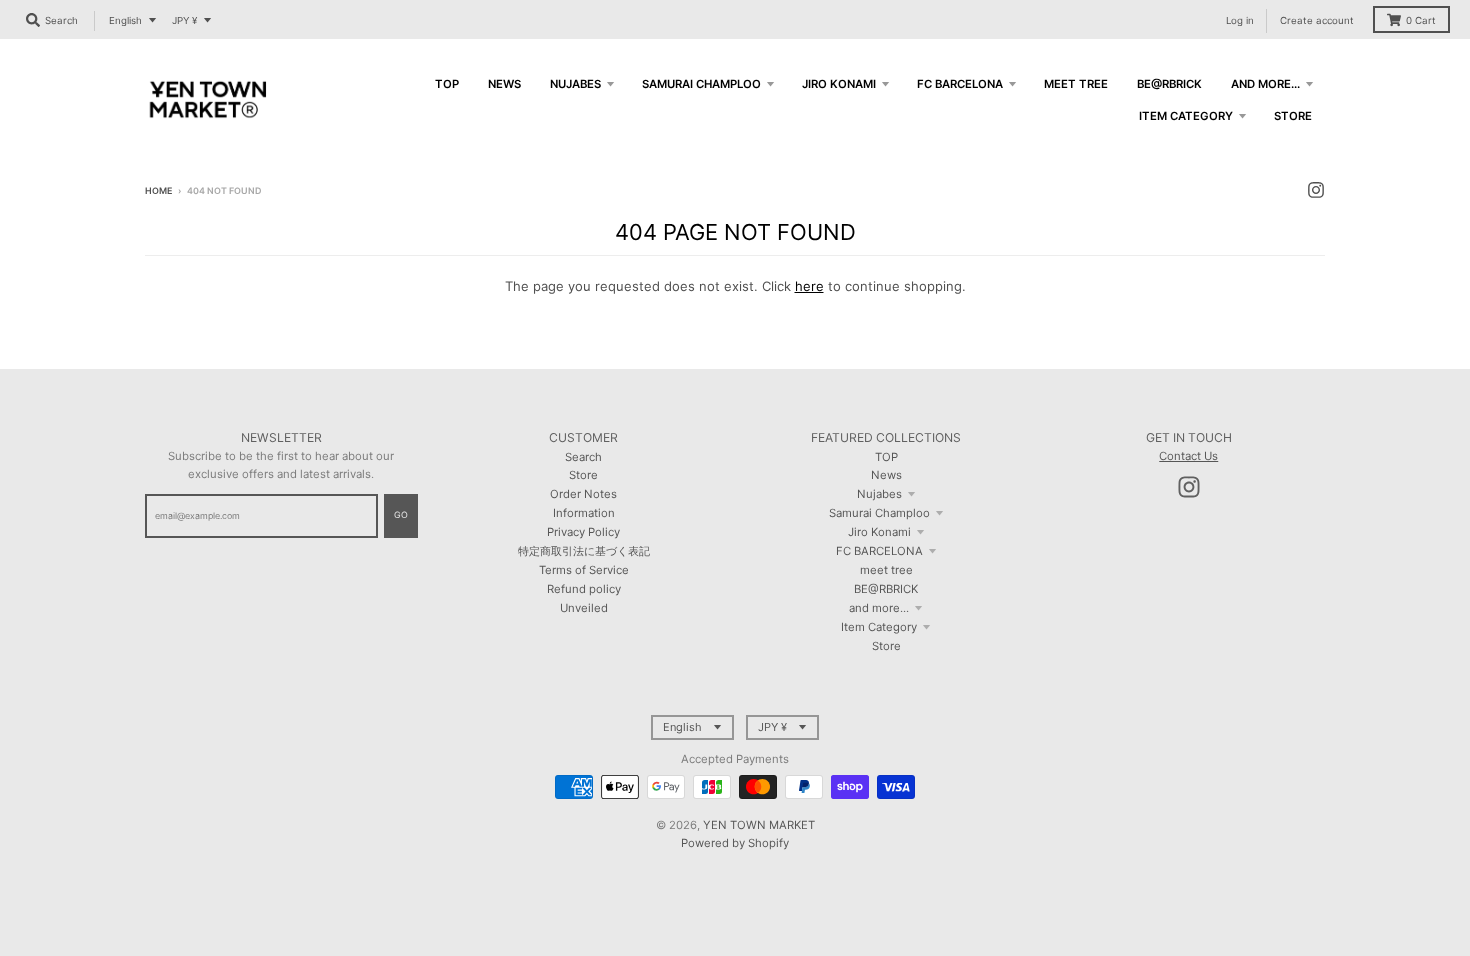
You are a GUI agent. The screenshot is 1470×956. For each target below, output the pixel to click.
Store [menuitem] (1293, 116)
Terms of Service (584, 570)
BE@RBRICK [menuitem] (1169, 84)
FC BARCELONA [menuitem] (960, 84)
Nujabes (879, 494)
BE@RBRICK (886, 589)
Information (584, 513)
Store (583, 475)
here (809, 286)
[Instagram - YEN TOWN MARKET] (1316, 190)
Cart (1421, 20)
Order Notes (583, 494)
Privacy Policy (583, 532)
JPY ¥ (184, 20)
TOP (886, 457)
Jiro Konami (879, 532)
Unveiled (584, 608)
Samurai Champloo (879, 513)
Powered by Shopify (735, 843)
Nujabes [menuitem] (575, 84)
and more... (879, 608)
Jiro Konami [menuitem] (839, 84)
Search (583, 457)
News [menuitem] (504, 84)
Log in (1240, 20)
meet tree (886, 570)
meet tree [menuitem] (1076, 84)
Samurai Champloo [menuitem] (701, 84)
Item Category (879, 627)
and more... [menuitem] (1265, 84)
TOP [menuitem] (447, 84)
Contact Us (1188, 456)
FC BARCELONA (879, 551)
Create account (1317, 20)
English (125, 20)
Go (401, 514)
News (886, 475)
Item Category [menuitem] (1186, 116)
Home (158, 190)
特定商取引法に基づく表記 (584, 551)
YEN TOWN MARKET (759, 825)
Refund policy (584, 589)
